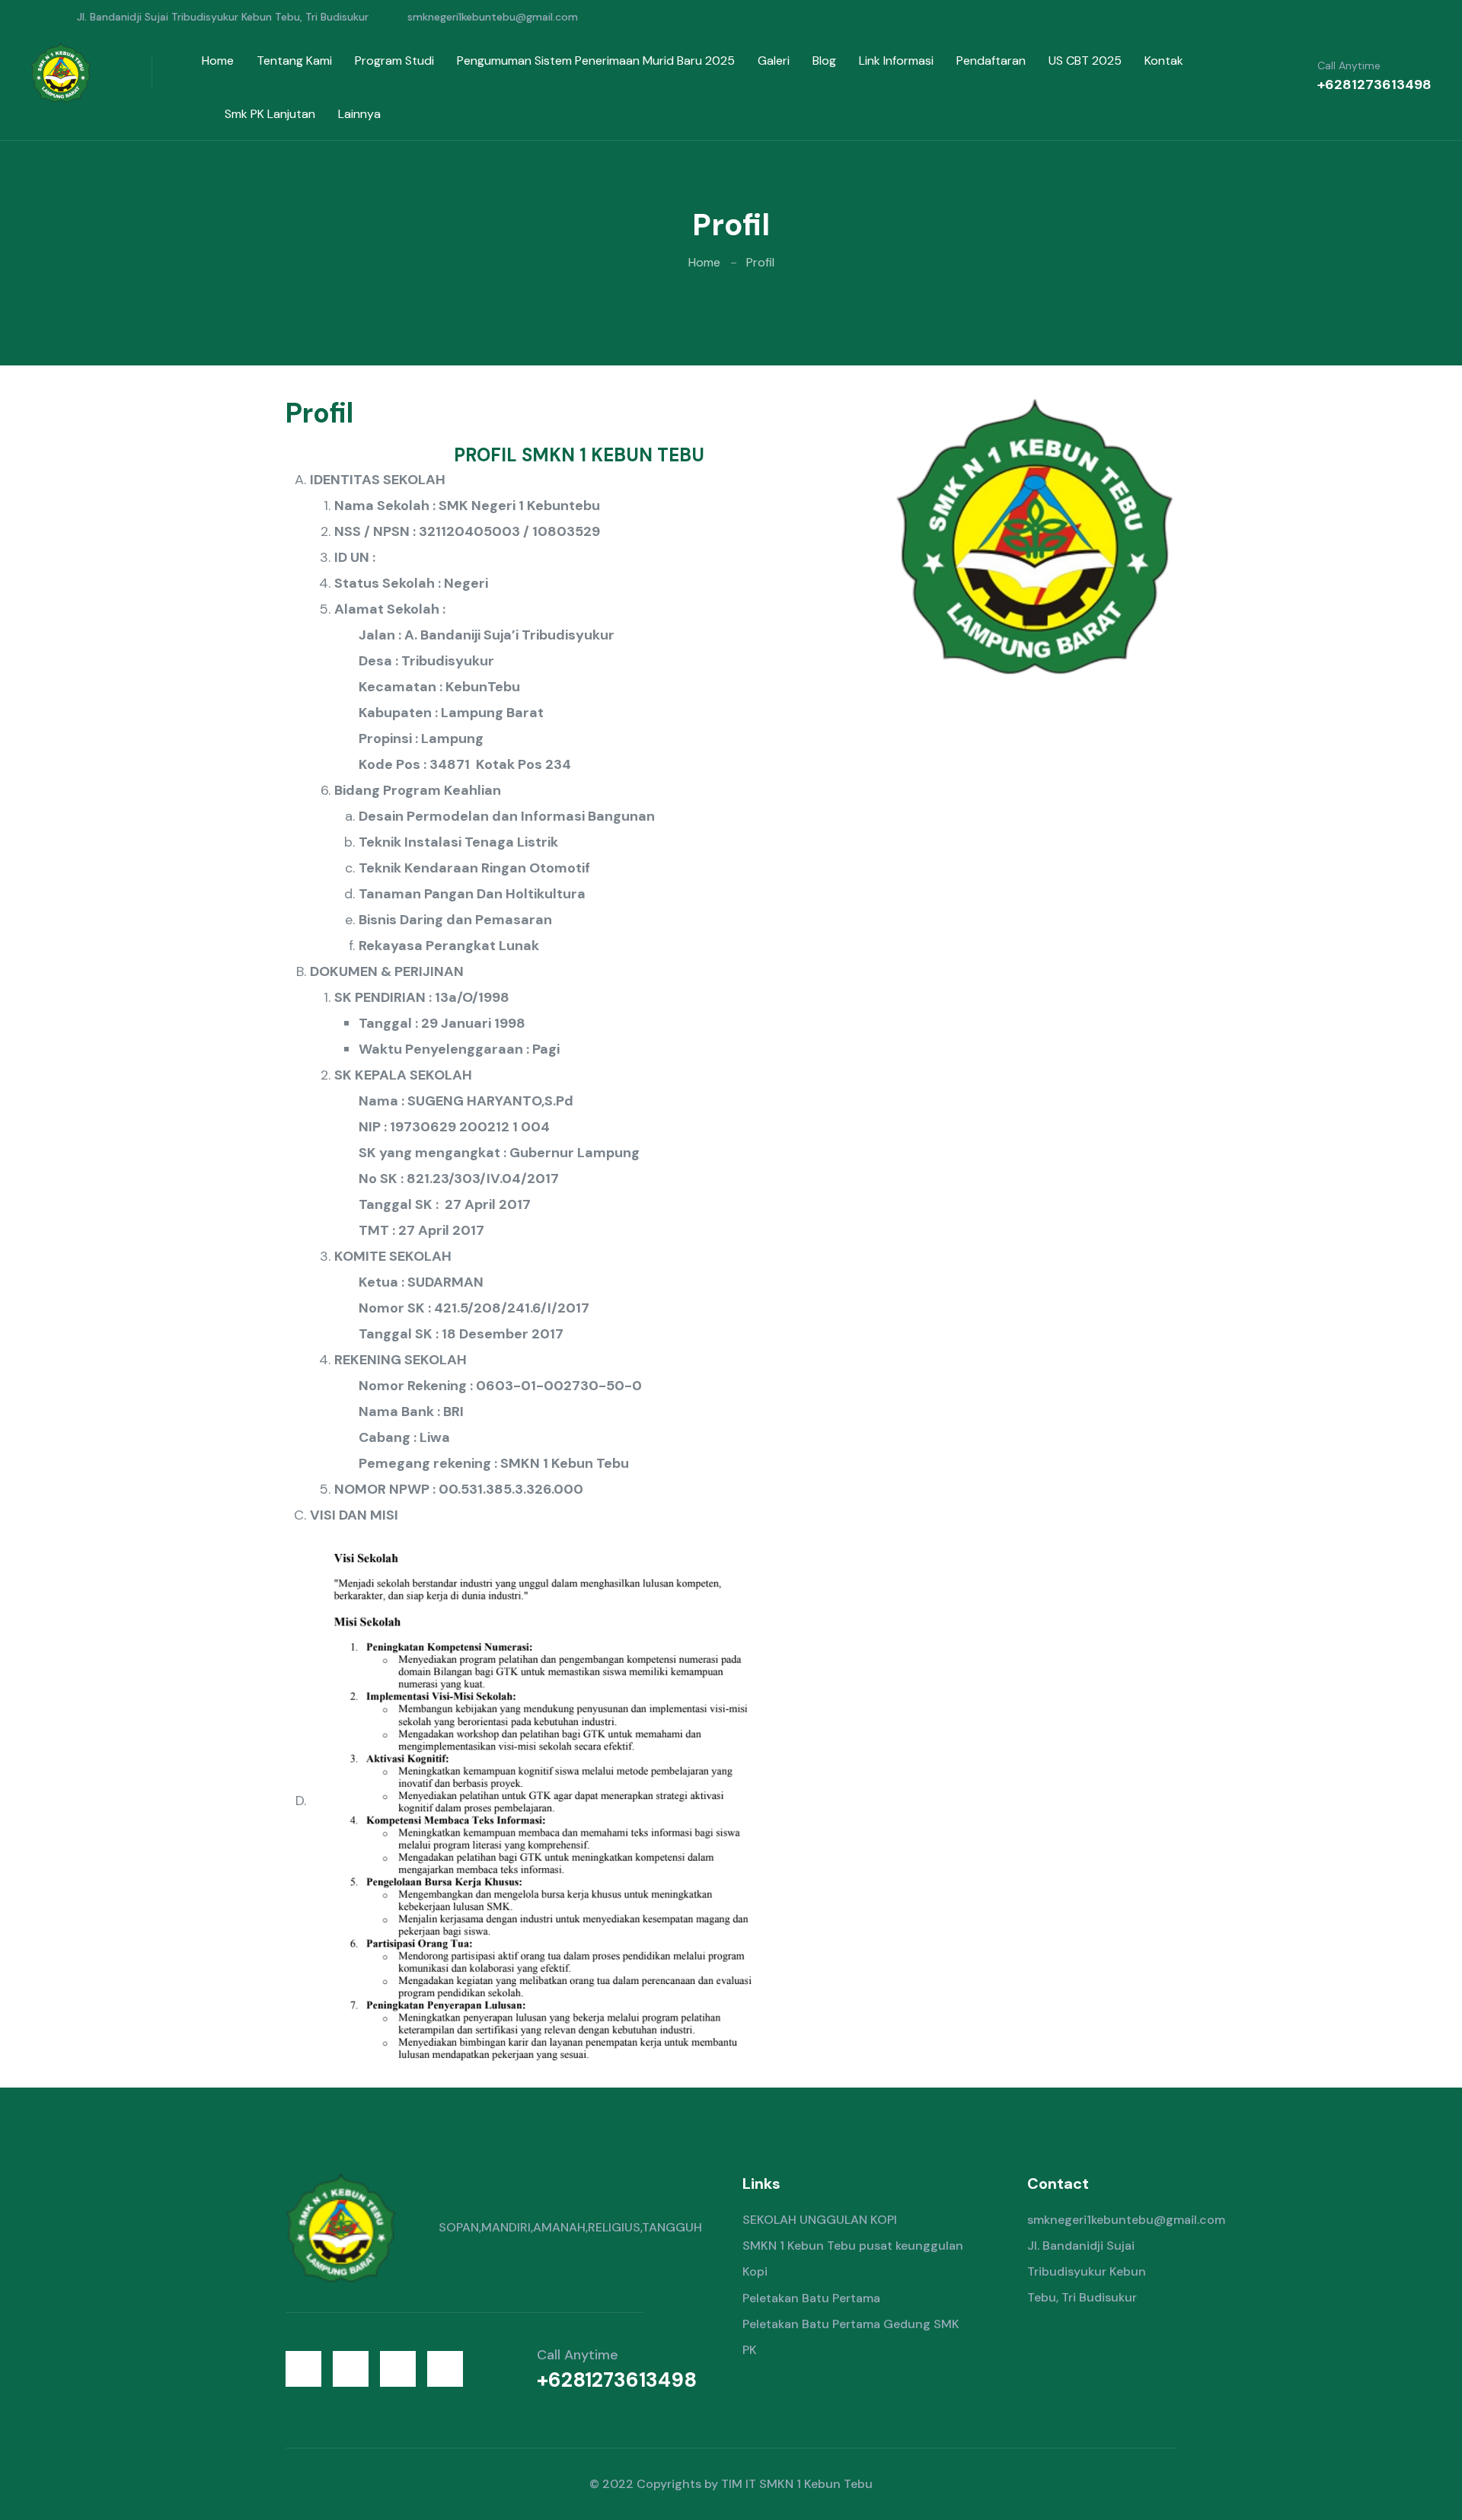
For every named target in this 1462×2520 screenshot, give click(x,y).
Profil (760, 262)
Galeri (774, 61)
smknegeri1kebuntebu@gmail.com (493, 17)
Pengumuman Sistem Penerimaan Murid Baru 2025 (596, 61)
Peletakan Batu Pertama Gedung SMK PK (851, 2337)
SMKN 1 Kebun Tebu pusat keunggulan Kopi (853, 2258)
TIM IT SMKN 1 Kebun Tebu (797, 2484)
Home (218, 61)
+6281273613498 (1374, 85)
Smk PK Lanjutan (270, 114)
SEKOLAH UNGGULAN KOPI (820, 2220)
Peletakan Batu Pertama (811, 2298)
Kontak (1164, 61)
